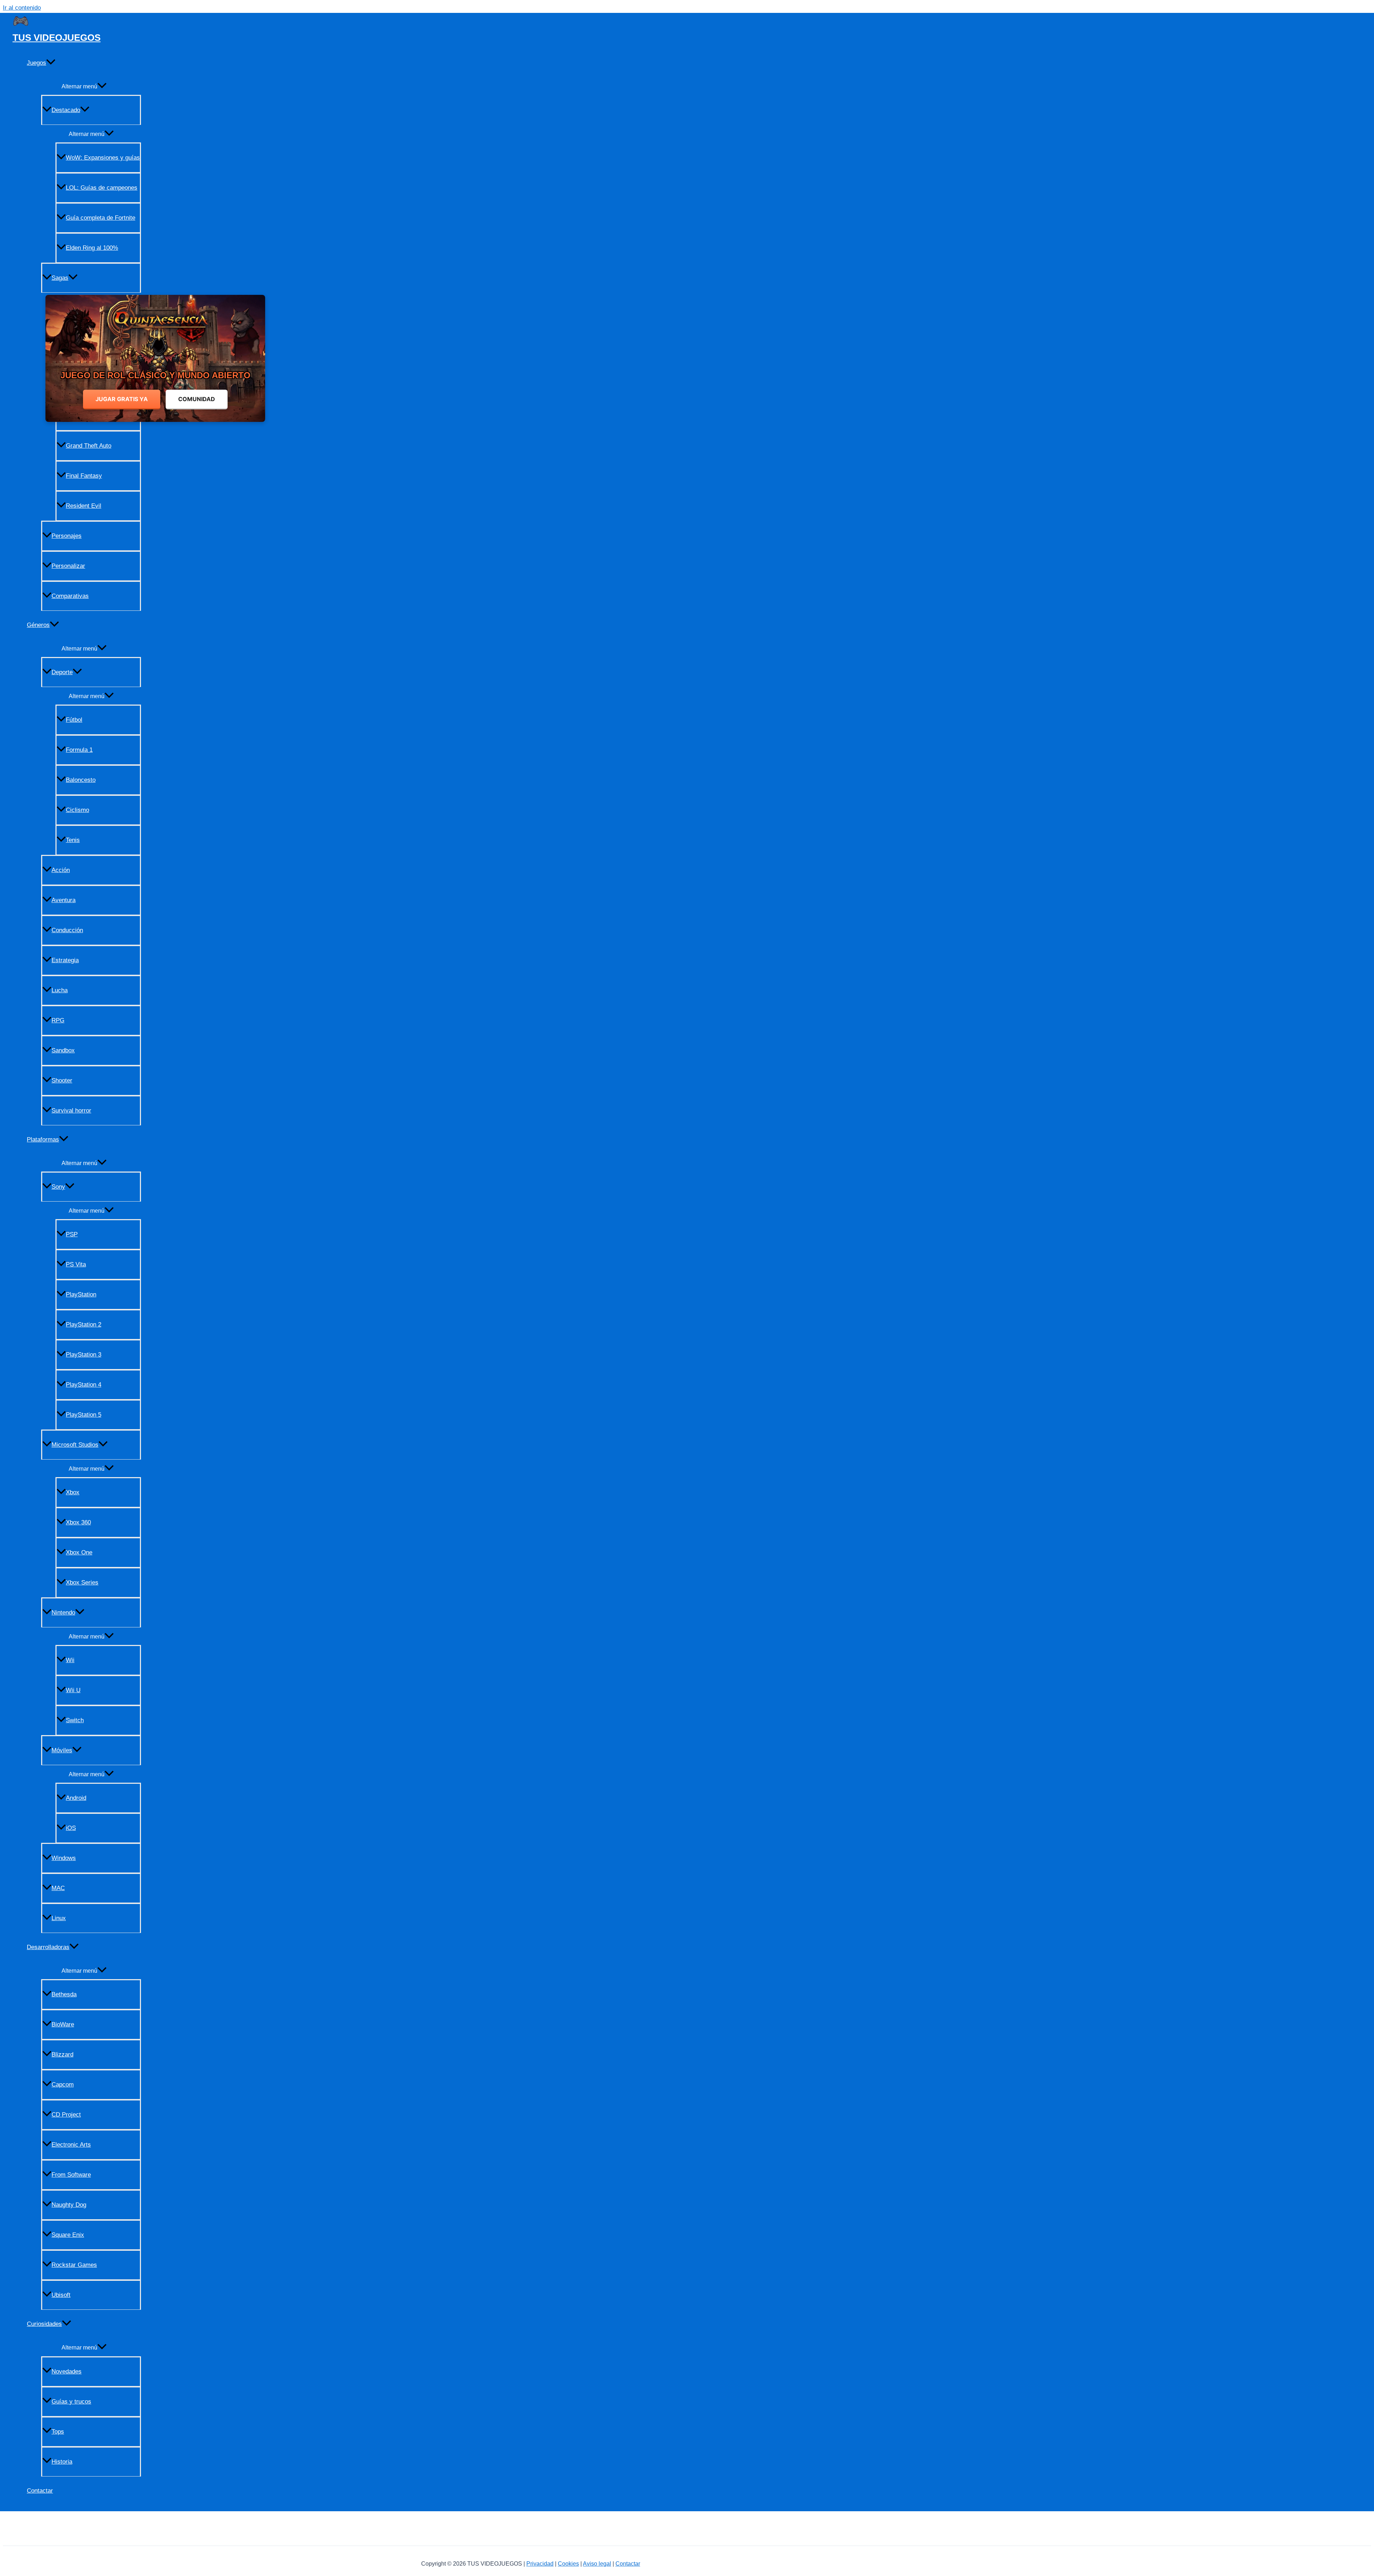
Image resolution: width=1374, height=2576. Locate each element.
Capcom (63, 2085)
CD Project (66, 2115)
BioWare (63, 2024)
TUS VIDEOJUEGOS (57, 38)
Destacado (66, 110)
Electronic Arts (71, 2145)
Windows (64, 1858)
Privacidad (540, 2564)
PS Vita (76, 1264)
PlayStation (81, 1294)
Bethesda (64, 1994)
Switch (75, 1720)
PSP (72, 1234)
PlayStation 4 (84, 1385)
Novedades (67, 2372)
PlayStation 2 (84, 1324)
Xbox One (79, 1552)
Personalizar (68, 566)
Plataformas (43, 1140)
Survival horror (71, 1111)
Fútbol (74, 720)
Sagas (60, 278)
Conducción (67, 930)
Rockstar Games (74, 2265)
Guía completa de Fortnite (101, 218)
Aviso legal (597, 2564)
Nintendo (63, 1613)
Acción (61, 870)
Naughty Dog (69, 2205)
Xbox (73, 1492)
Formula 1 (79, 750)
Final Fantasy (84, 476)
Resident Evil (84, 506)
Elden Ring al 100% (92, 248)
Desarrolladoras (48, 1947)
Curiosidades (44, 2324)
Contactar (40, 2491)
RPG (58, 1020)
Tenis (73, 840)
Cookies (568, 2564)
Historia (62, 2462)
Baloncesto (81, 780)
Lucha (60, 990)
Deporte (62, 672)
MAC (58, 1888)
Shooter (62, 1080)
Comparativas (70, 596)
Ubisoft (61, 2295)
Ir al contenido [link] (22, 8)
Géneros (38, 625)
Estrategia (65, 960)
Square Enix (68, 2235)
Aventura (64, 900)
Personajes (67, 536)
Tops (58, 2432)
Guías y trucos (71, 2402)
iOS (71, 1828)
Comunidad (197, 399)
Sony (58, 1187)
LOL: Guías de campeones (102, 188)
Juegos (36, 63)
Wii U (73, 1690)
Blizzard (62, 2054)
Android (76, 1798)
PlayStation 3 (84, 1355)
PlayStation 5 (84, 1415)
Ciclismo (77, 810)
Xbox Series (82, 1582)
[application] (51, 63)
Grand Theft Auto (89, 446)
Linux (59, 1918)
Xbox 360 (78, 1522)
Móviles (62, 1750)
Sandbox (63, 1050)
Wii (70, 1660)
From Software (71, 2175)
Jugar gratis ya (122, 399)
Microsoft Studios (75, 1445)
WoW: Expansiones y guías (103, 158)
